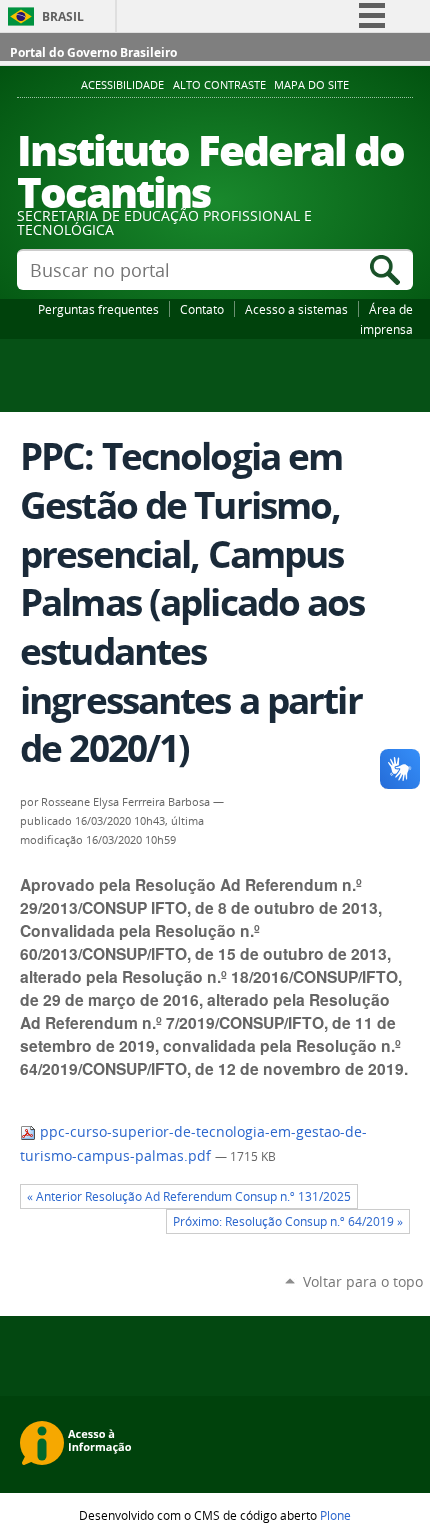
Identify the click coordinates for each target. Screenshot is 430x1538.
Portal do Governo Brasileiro (93, 52)
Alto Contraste (219, 85)
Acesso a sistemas (296, 309)
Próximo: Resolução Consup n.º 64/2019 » (288, 1221)
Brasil (63, 16)
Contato (202, 309)
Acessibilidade (122, 85)
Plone (335, 1515)
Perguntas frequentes (98, 309)
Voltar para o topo (363, 1281)
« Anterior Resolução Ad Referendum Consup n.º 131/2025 (189, 1196)
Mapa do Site (311, 85)
